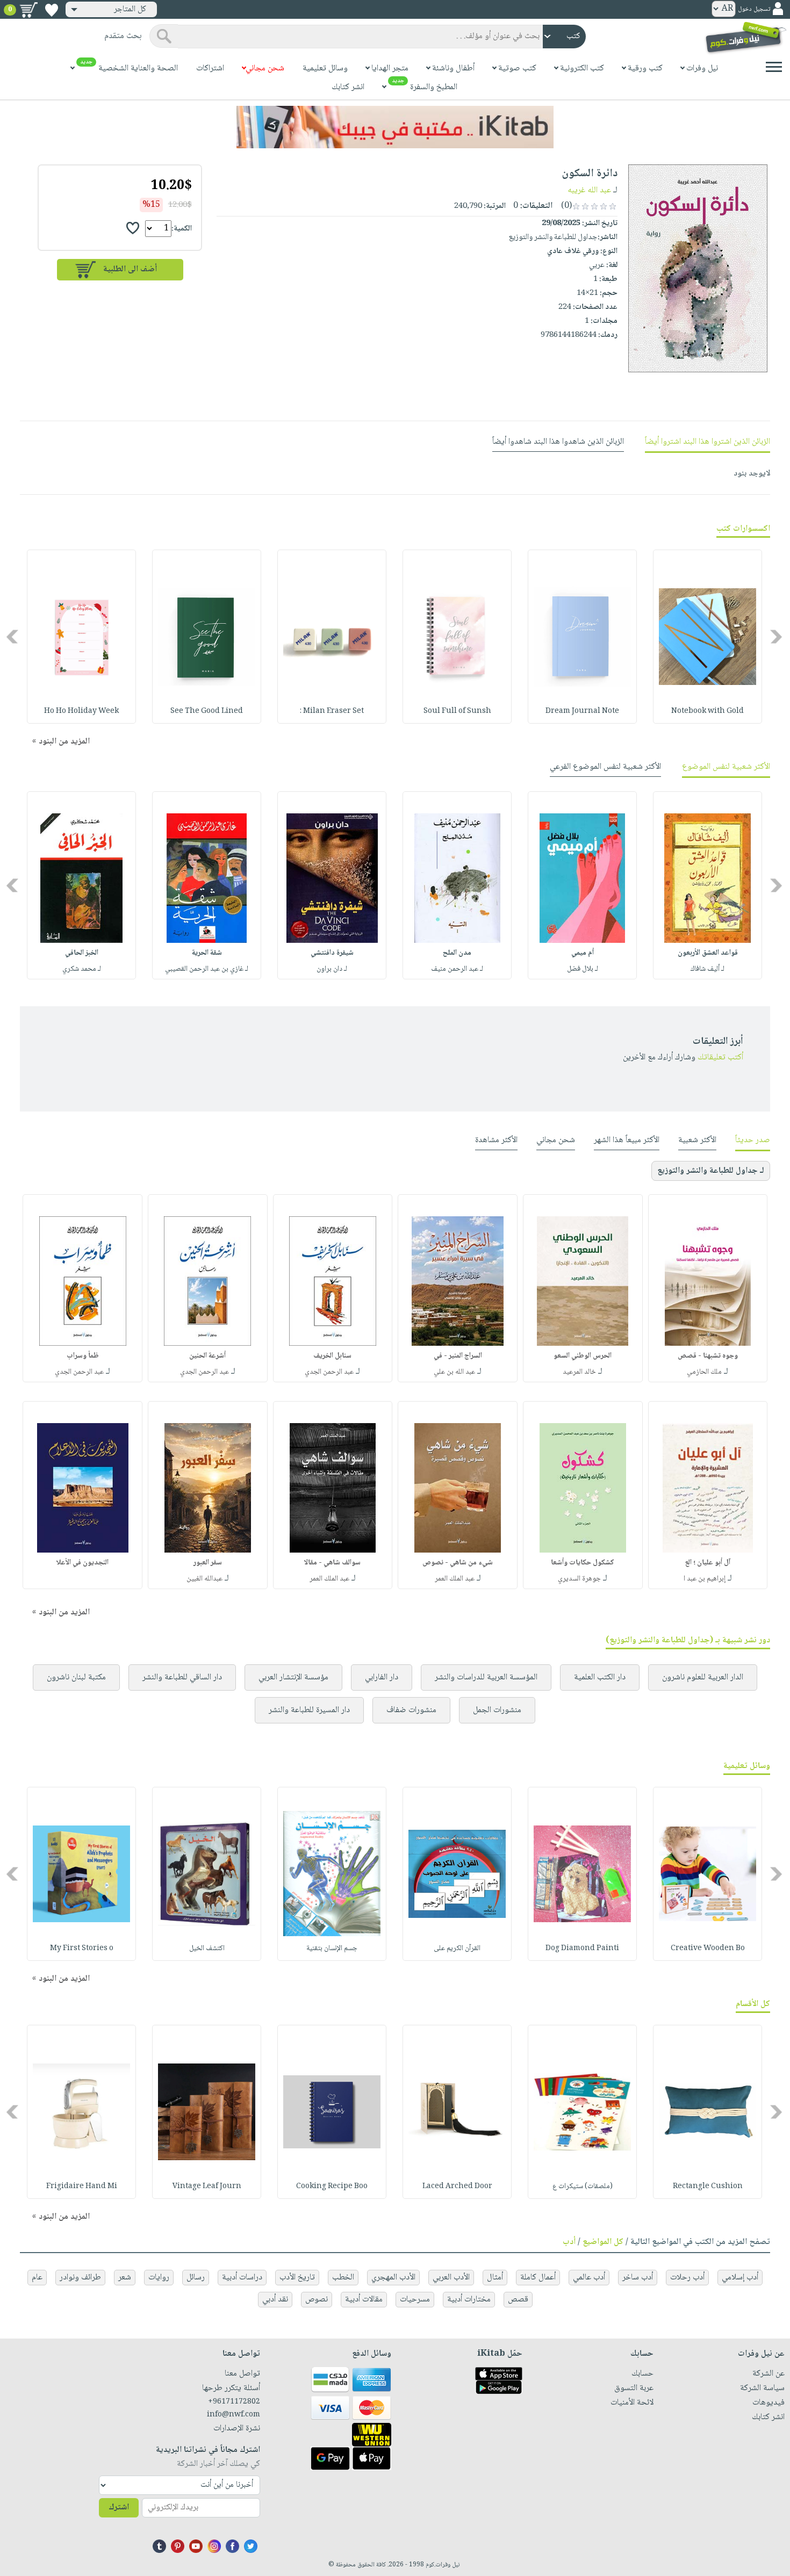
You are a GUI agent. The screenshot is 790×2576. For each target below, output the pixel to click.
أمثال (495, 2278)
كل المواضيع (603, 2242)
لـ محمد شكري (82, 969)
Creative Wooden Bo (708, 1949)
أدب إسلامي (740, 2278)
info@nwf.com (233, 2415)
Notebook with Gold (708, 711)
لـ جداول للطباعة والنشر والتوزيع (711, 1171)
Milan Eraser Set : (332, 711)
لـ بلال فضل (583, 969)
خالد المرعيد (579, 1372)
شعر (125, 2278)
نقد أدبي (275, 2300)
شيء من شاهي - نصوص (458, 1563)
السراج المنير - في (458, 1356)
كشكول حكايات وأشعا (583, 1563)
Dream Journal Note (582, 711)
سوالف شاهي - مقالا (332, 1563)
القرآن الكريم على (457, 1949)
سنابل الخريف (332, 1356)
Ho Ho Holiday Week (81, 711)
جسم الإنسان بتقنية (332, 1949)
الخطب (343, 2278)
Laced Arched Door (457, 2187)
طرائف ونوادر (80, 2278)
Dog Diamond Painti (582, 1949)
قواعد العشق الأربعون (708, 953)
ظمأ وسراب (83, 1356)
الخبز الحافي (82, 953)
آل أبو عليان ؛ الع (708, 1563)
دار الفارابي (382, 1677)
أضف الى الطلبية (130, 269)
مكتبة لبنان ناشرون (76, 1677)
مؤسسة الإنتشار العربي (293, 1677)
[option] (708, 637)
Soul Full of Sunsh (457, 711)
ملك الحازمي (704, 1372)
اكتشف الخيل (207, 1949)
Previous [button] (777, 637)
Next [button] (13, 637)
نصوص (317, 2300)
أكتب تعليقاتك (720, 1058)
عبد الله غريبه (589, 190)
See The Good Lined (207, 711)
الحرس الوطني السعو (583, 1356)
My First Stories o (82, 1949)
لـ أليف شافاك (708, 969)
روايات (159, 2278)
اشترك (119, 2508)
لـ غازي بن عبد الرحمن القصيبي (207, 969)
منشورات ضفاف (411, 1710)
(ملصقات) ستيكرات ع (583, 2187)
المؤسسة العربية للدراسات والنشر (486, 1677)
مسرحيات (415, 2300)
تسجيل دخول (754, 9)
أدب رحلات (687, 2278)
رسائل (196, 2278)
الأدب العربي (451, 2278)
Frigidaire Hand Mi (82, 2187)
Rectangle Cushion (708, 2187)
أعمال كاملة (538, 2278)
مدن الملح (457, 953)
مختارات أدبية (469, 2300)
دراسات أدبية (242, 2278)
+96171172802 (234, 2402)
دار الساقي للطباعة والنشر (182, 1677)
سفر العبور (208, 1563)
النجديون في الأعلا (82, 1563)
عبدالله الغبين (204, 1579)
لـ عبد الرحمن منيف (457, 969)
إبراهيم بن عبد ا (705, 1579)
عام (37, 2278)
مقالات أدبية (364, 2300)
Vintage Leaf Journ (207, 2187)
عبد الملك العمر (455, 1579)
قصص (518, 2300)
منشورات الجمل (497, 1710)
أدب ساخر (638, 2278)
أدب (569, 2242)
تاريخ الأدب (297, 2278)
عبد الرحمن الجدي (329, 1372)
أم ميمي (583, 953)
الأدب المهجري (393, 2278)
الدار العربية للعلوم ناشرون (703, 1677)
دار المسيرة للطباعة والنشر (309, 1710)
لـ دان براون (332, 969)
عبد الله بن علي (454, 1372)
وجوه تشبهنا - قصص (708, 1356)
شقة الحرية (207, 953)
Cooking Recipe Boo (332, 2187)
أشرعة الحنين (207, 1356)
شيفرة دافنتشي (332, 953)
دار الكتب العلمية (600, 1677)
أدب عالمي (589, 2278)
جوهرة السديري (579, 1579)
